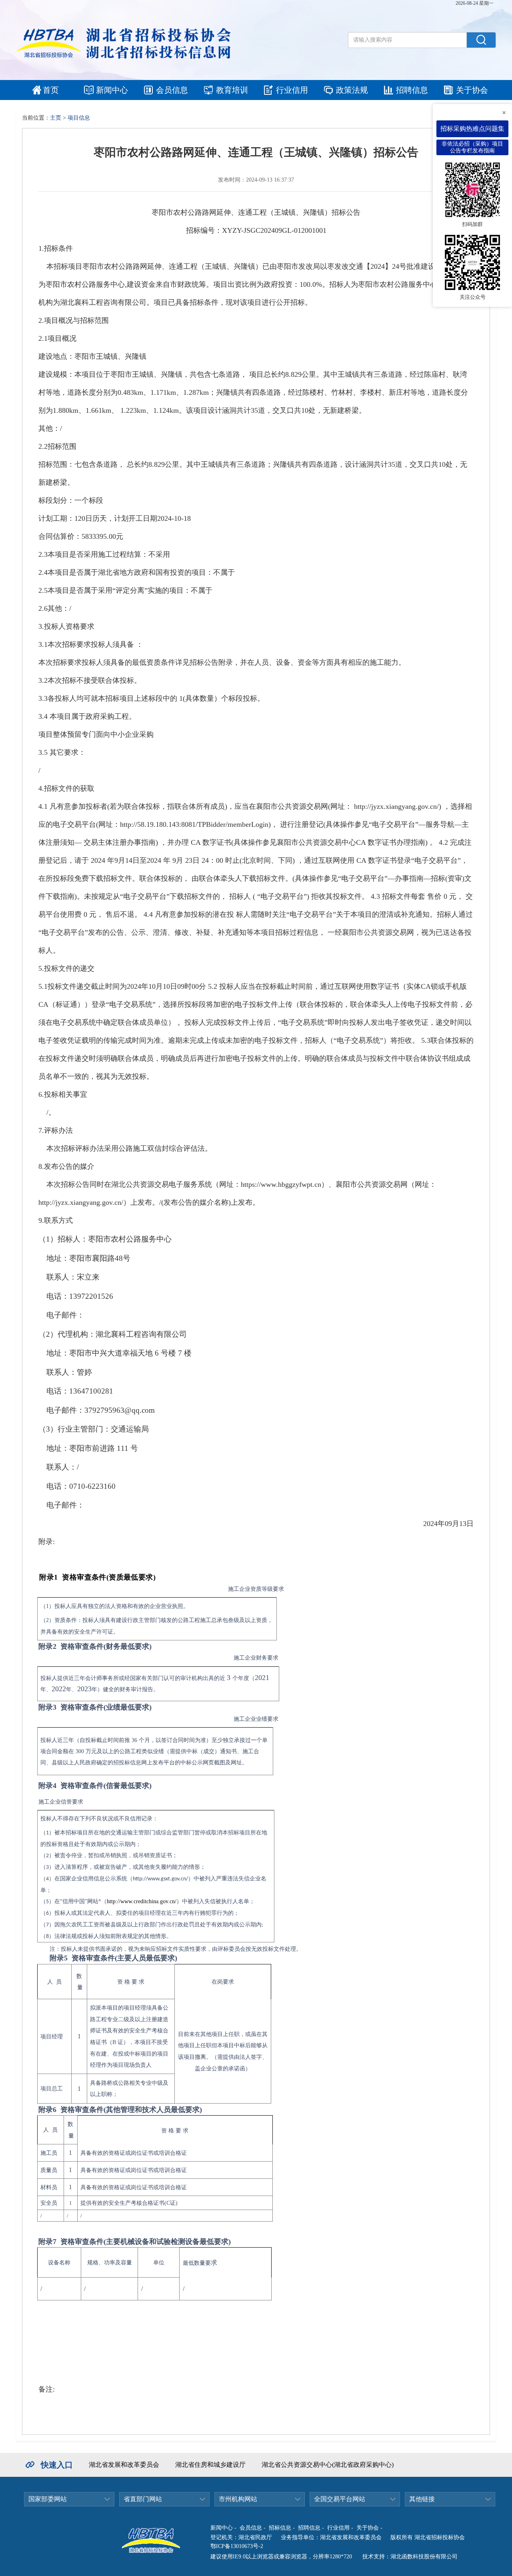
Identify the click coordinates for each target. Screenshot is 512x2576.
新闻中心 (112, 90)
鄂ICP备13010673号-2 (237, 2546)
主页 (56, 118)
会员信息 (172, 90)
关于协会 (472, 90)
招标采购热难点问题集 (472, 129)
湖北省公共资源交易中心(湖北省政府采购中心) (328, 2465)
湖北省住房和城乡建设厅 (210, 2465)
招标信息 (280, 2528)
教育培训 (232, 90)
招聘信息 (412, 90)
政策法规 (352, 90)
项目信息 (79, 118)
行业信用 (292, 90)
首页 (51, 90)
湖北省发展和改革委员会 (124, 2465)
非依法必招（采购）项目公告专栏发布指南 (472, 147)
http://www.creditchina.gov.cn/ (142, 1901)
